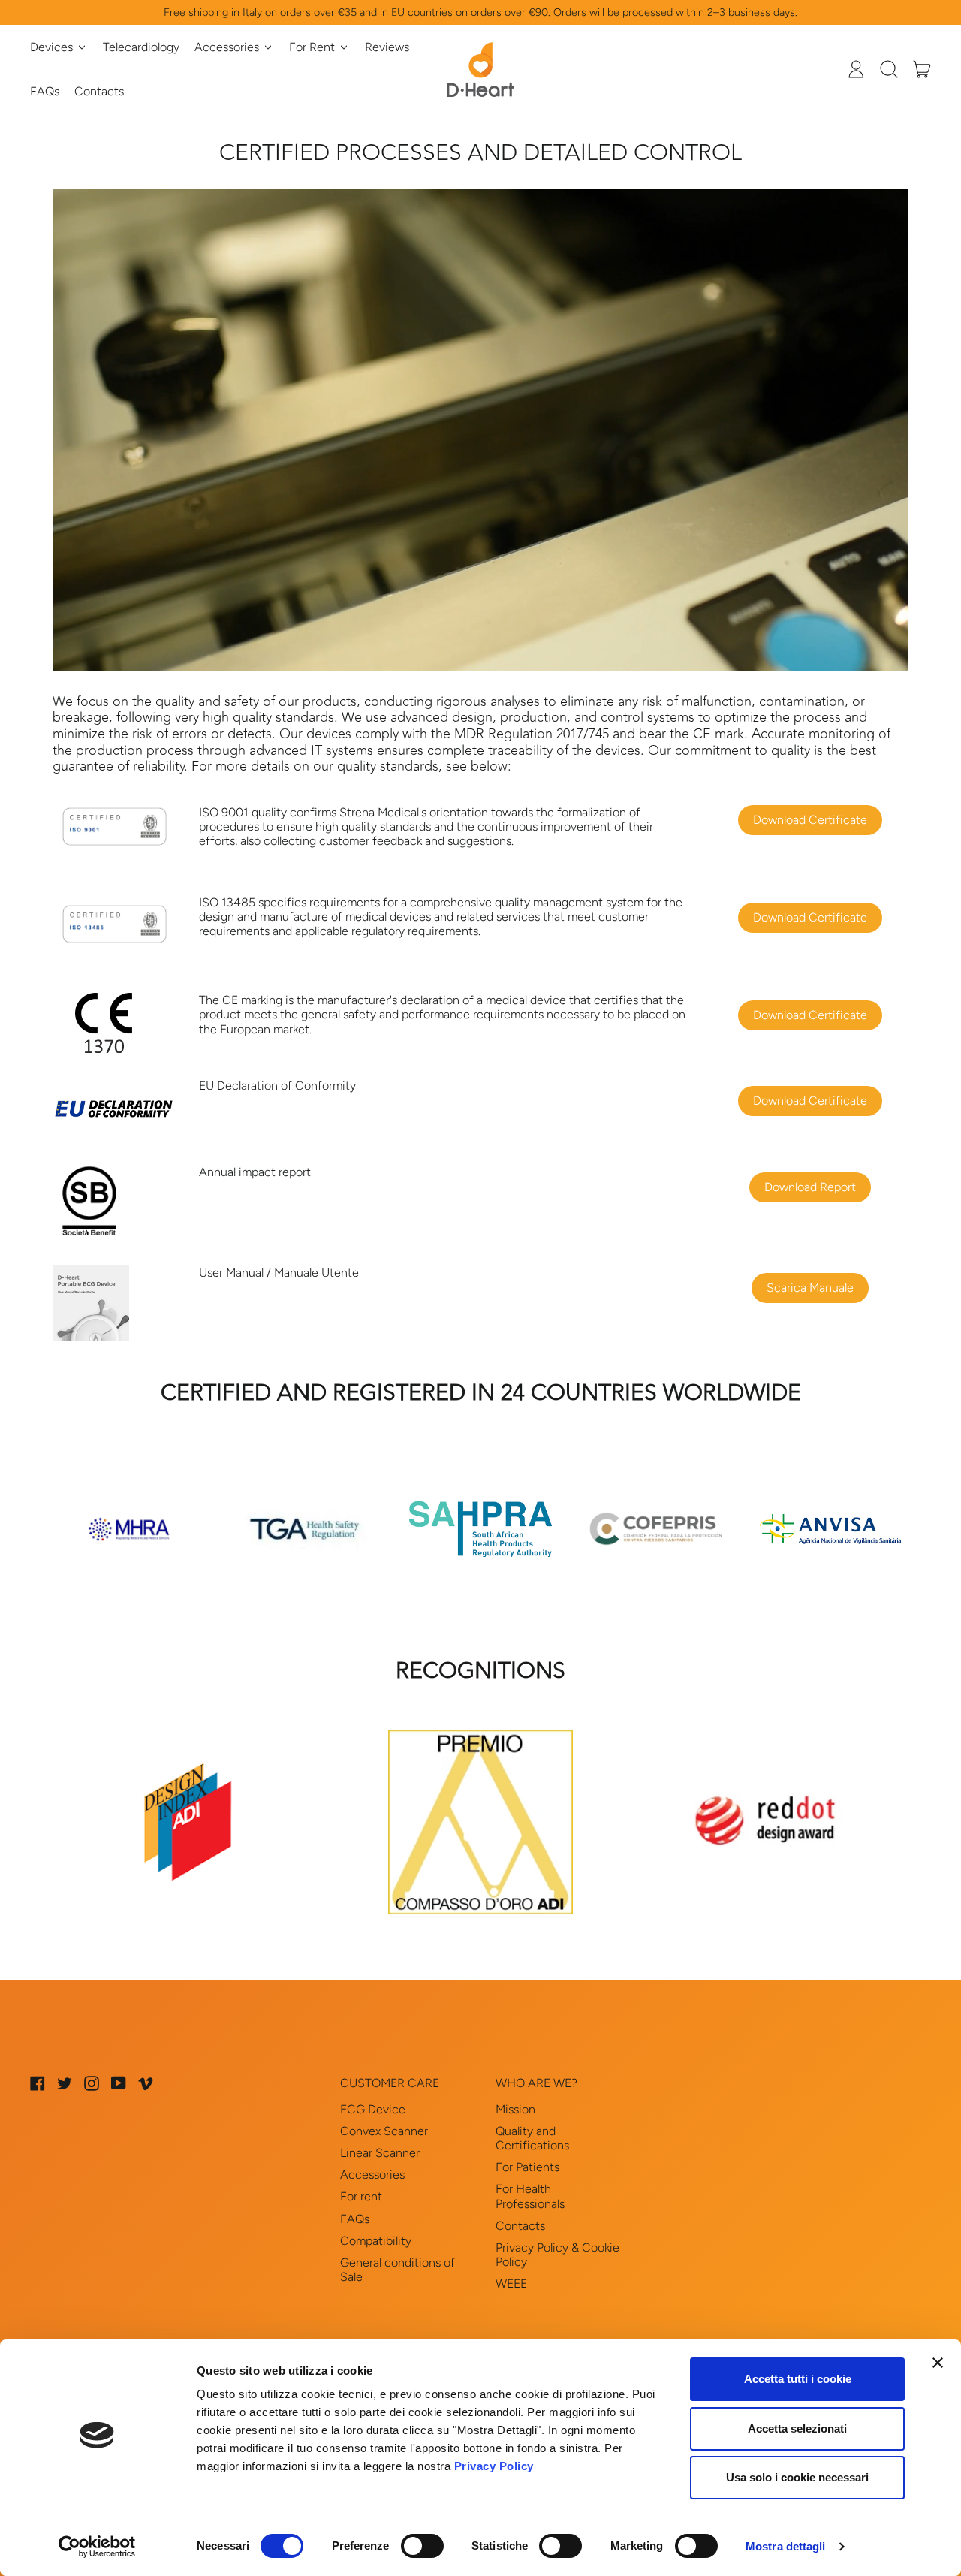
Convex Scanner (384, 2131)
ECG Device (373, 2109)
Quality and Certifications (532, 2138)
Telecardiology (141, 47)
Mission (515, 2109)
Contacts (99, 91)
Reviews (387, 47)
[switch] (422, 2546)
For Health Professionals (530, 2196)
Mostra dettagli (786, 2546)
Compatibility (376, 2241)
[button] (889, 69)
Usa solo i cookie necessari (797, 2477)
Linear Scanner (380, 2153)
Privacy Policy (494, 2466)
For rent (361, 2196)
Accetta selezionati (797, 2428)
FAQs (45, 91)
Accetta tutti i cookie (798, 2379)
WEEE (511, 2283)
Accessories (372, 2175)
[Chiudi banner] (938, 2363)
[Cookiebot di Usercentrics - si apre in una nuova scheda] (97, 2547)
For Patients (527, 2167)
